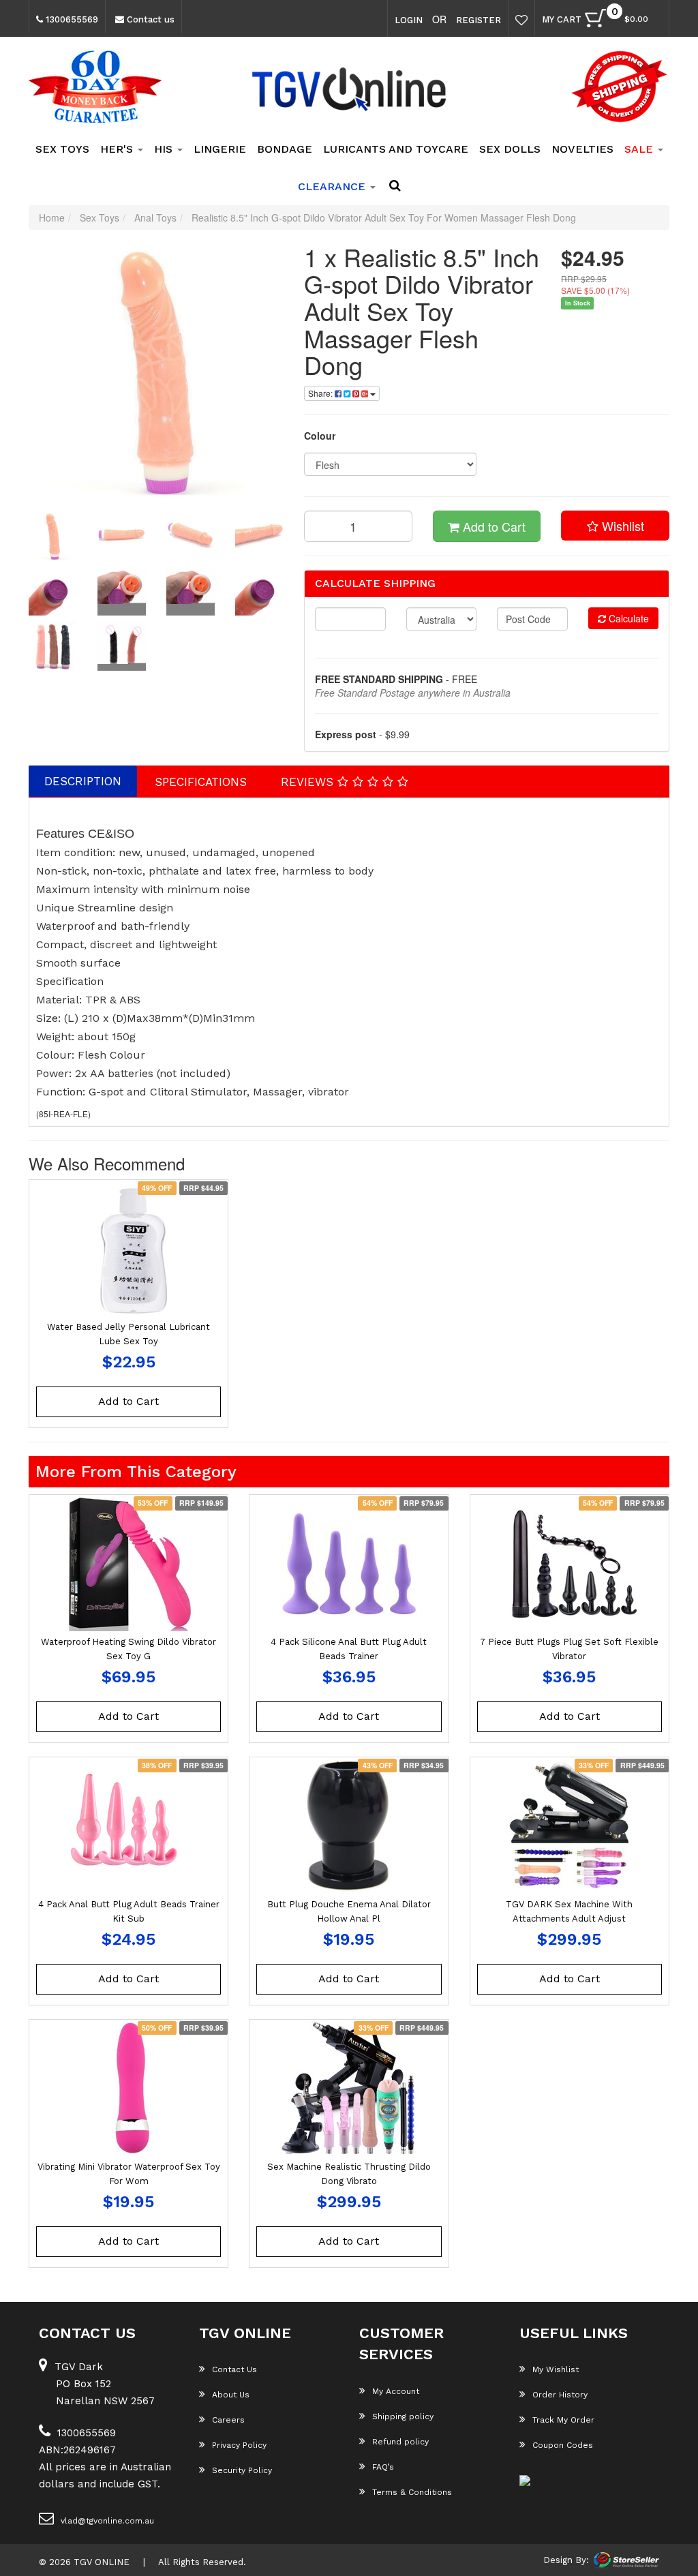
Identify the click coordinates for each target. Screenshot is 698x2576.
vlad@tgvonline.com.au (107, 2521)
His (165, 149)
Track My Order (563, 2420)
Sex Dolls (510, 149)
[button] (615, 526)
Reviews (309, 782)
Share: (321, 393)
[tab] (84, 781)
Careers (228, 2420)
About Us (231, 2395)
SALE (640, 149)
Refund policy (400, 2442)
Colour (320, 436)
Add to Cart (492, 526)
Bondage (285, 149)
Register (479, 20)
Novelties (582, 149)
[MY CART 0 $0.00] (655, 21)
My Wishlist (556, 2369)
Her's (118, 149)
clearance (333, 186)
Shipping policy (403, 2416)
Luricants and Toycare (396, 149)
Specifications (201, 782)
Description (83, 781)
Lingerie (220, 149)
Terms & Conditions (412, 2492)
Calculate (627, 618)
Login (409, 20)
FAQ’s (383, 2467)
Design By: (566, 2560)
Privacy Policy (239, 2445)
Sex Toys (62, 149)
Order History (560, 2395)
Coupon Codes (563, 2445)
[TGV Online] (349, 90)
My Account (396, 2391)
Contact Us (234, 2369)
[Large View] (53, 536)
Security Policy (242, 2470)
